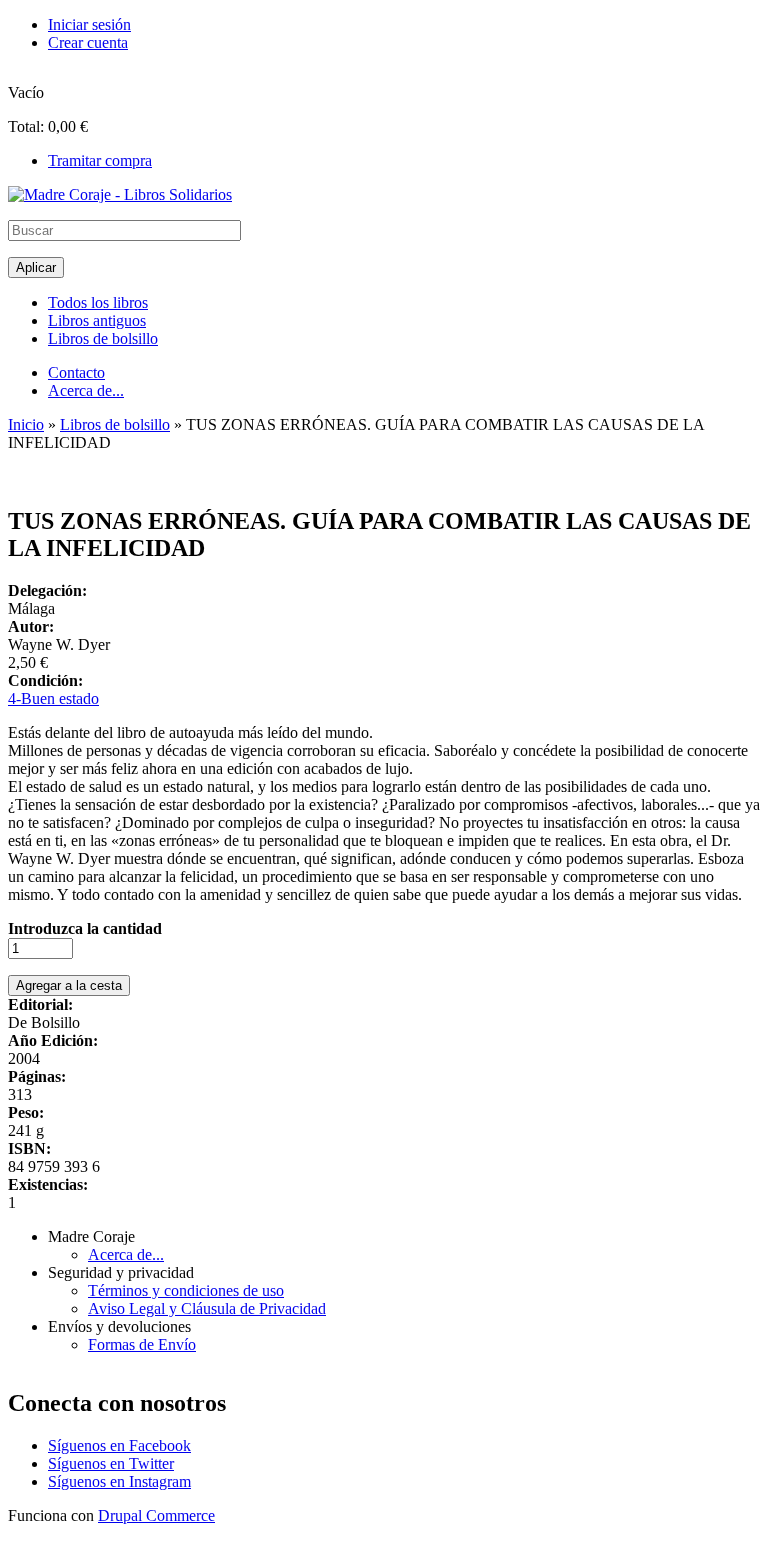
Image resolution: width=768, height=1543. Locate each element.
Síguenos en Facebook (119, 1445)
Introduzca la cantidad (85, 928)
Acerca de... (86, 390)
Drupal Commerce (156, 1515)
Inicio (26, 424)
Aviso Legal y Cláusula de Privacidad (207, 1308)
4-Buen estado (53, 698)
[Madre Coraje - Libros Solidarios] (120, 194)
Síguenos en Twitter (111, 1463)
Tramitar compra (100, 160)
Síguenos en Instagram (119, 1481)
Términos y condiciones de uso (186, 1290)
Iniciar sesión (89, 24)
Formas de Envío (142, 1344)
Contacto (76, 372)
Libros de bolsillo (103, 338)
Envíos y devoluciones (119, 1326)
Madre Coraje (91, 1236)
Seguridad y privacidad (121, 1272)
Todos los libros (98, 302)
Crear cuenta (88, 42)
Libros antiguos (97, 320)
